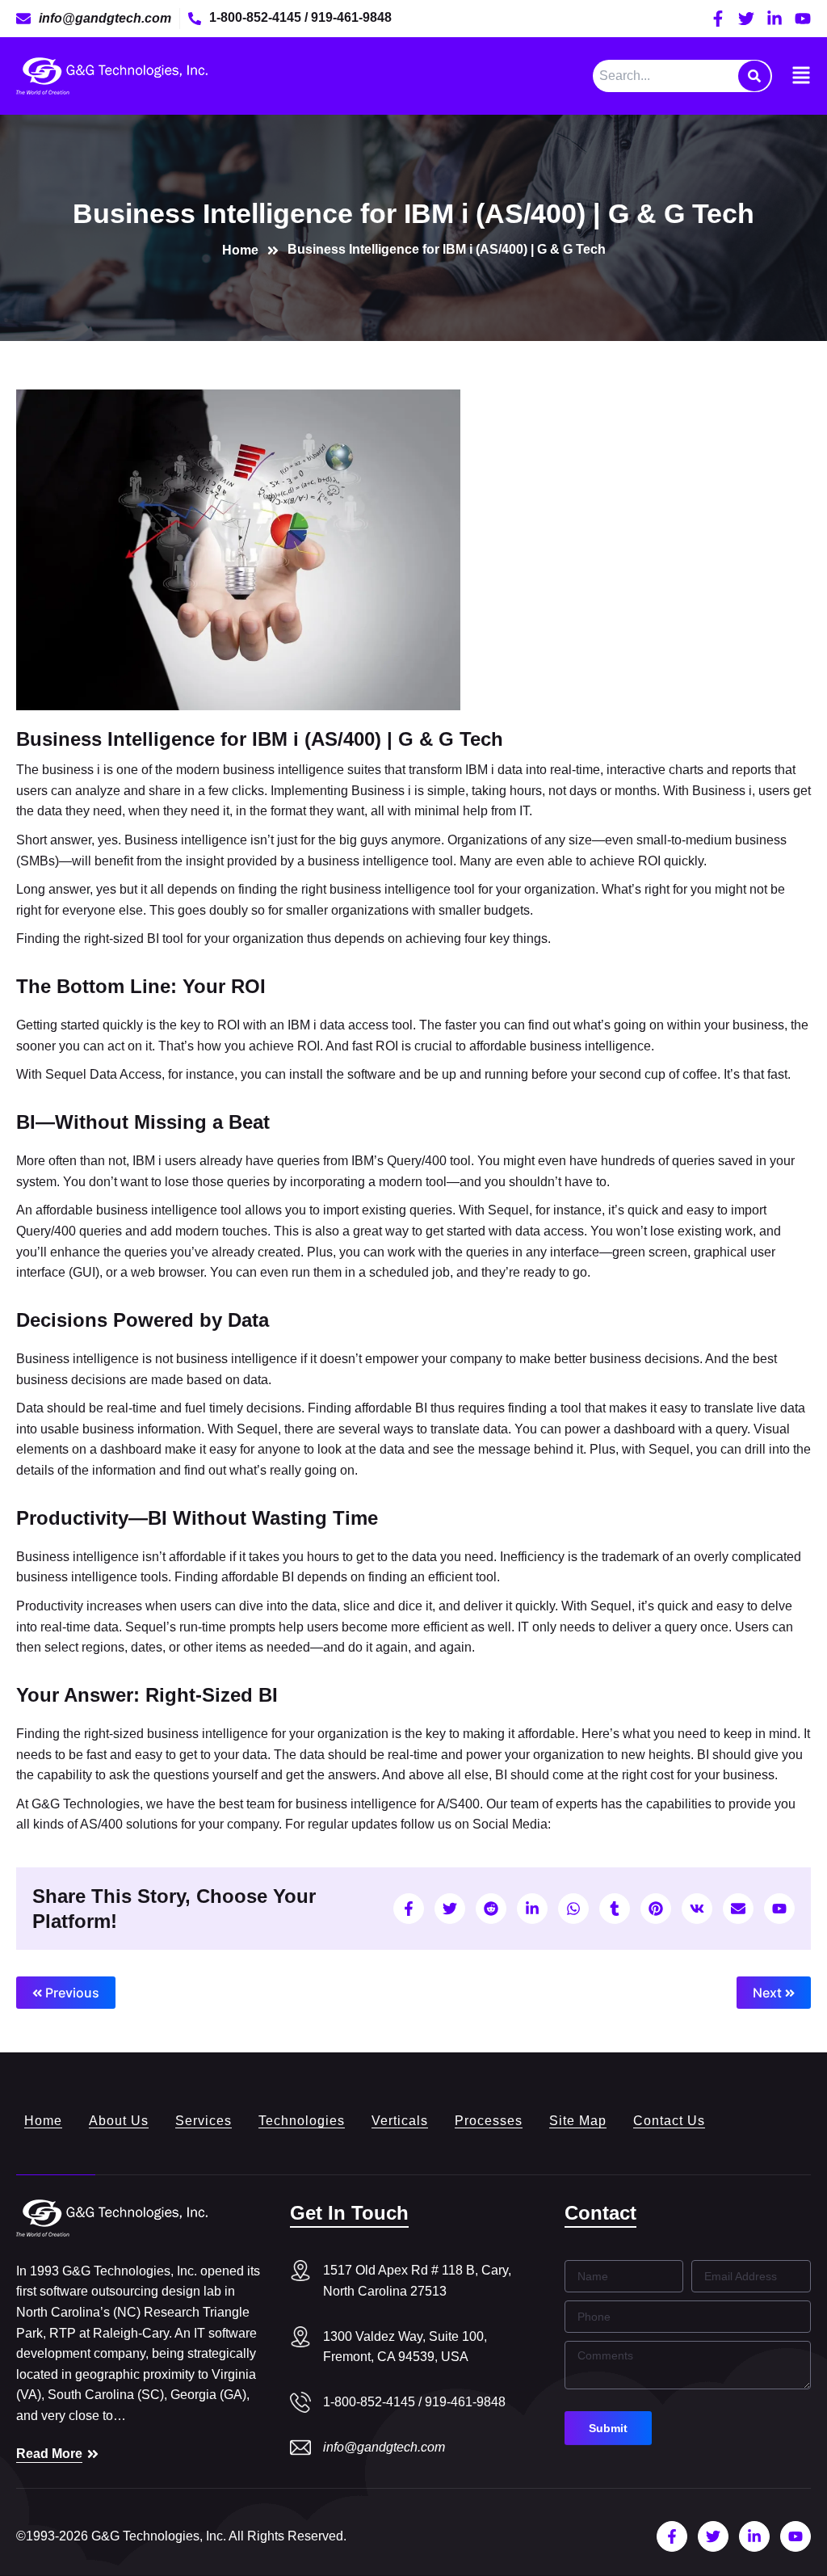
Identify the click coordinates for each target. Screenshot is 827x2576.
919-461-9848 (351, 17)
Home (43, 2121)
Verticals (400, 2121)
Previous (71, 1993)
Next (769, 1993)
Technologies (302, 2121)
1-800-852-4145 (257, 17)
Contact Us (669, 2121)
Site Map (578, 2121)
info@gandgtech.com (384, 2447)
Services (204, 2121)
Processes (489, 2121)
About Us (119, 2121)
